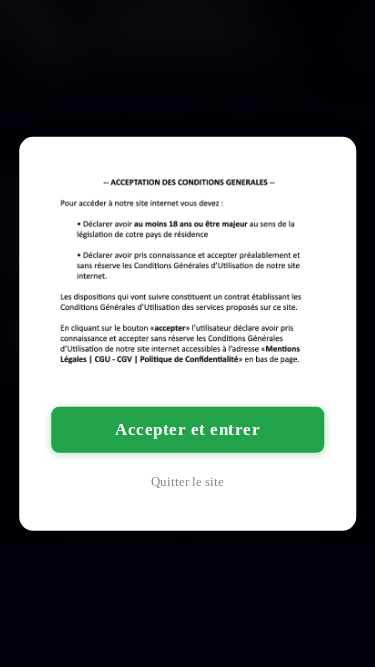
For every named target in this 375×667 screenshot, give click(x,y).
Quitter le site (187, 481)
